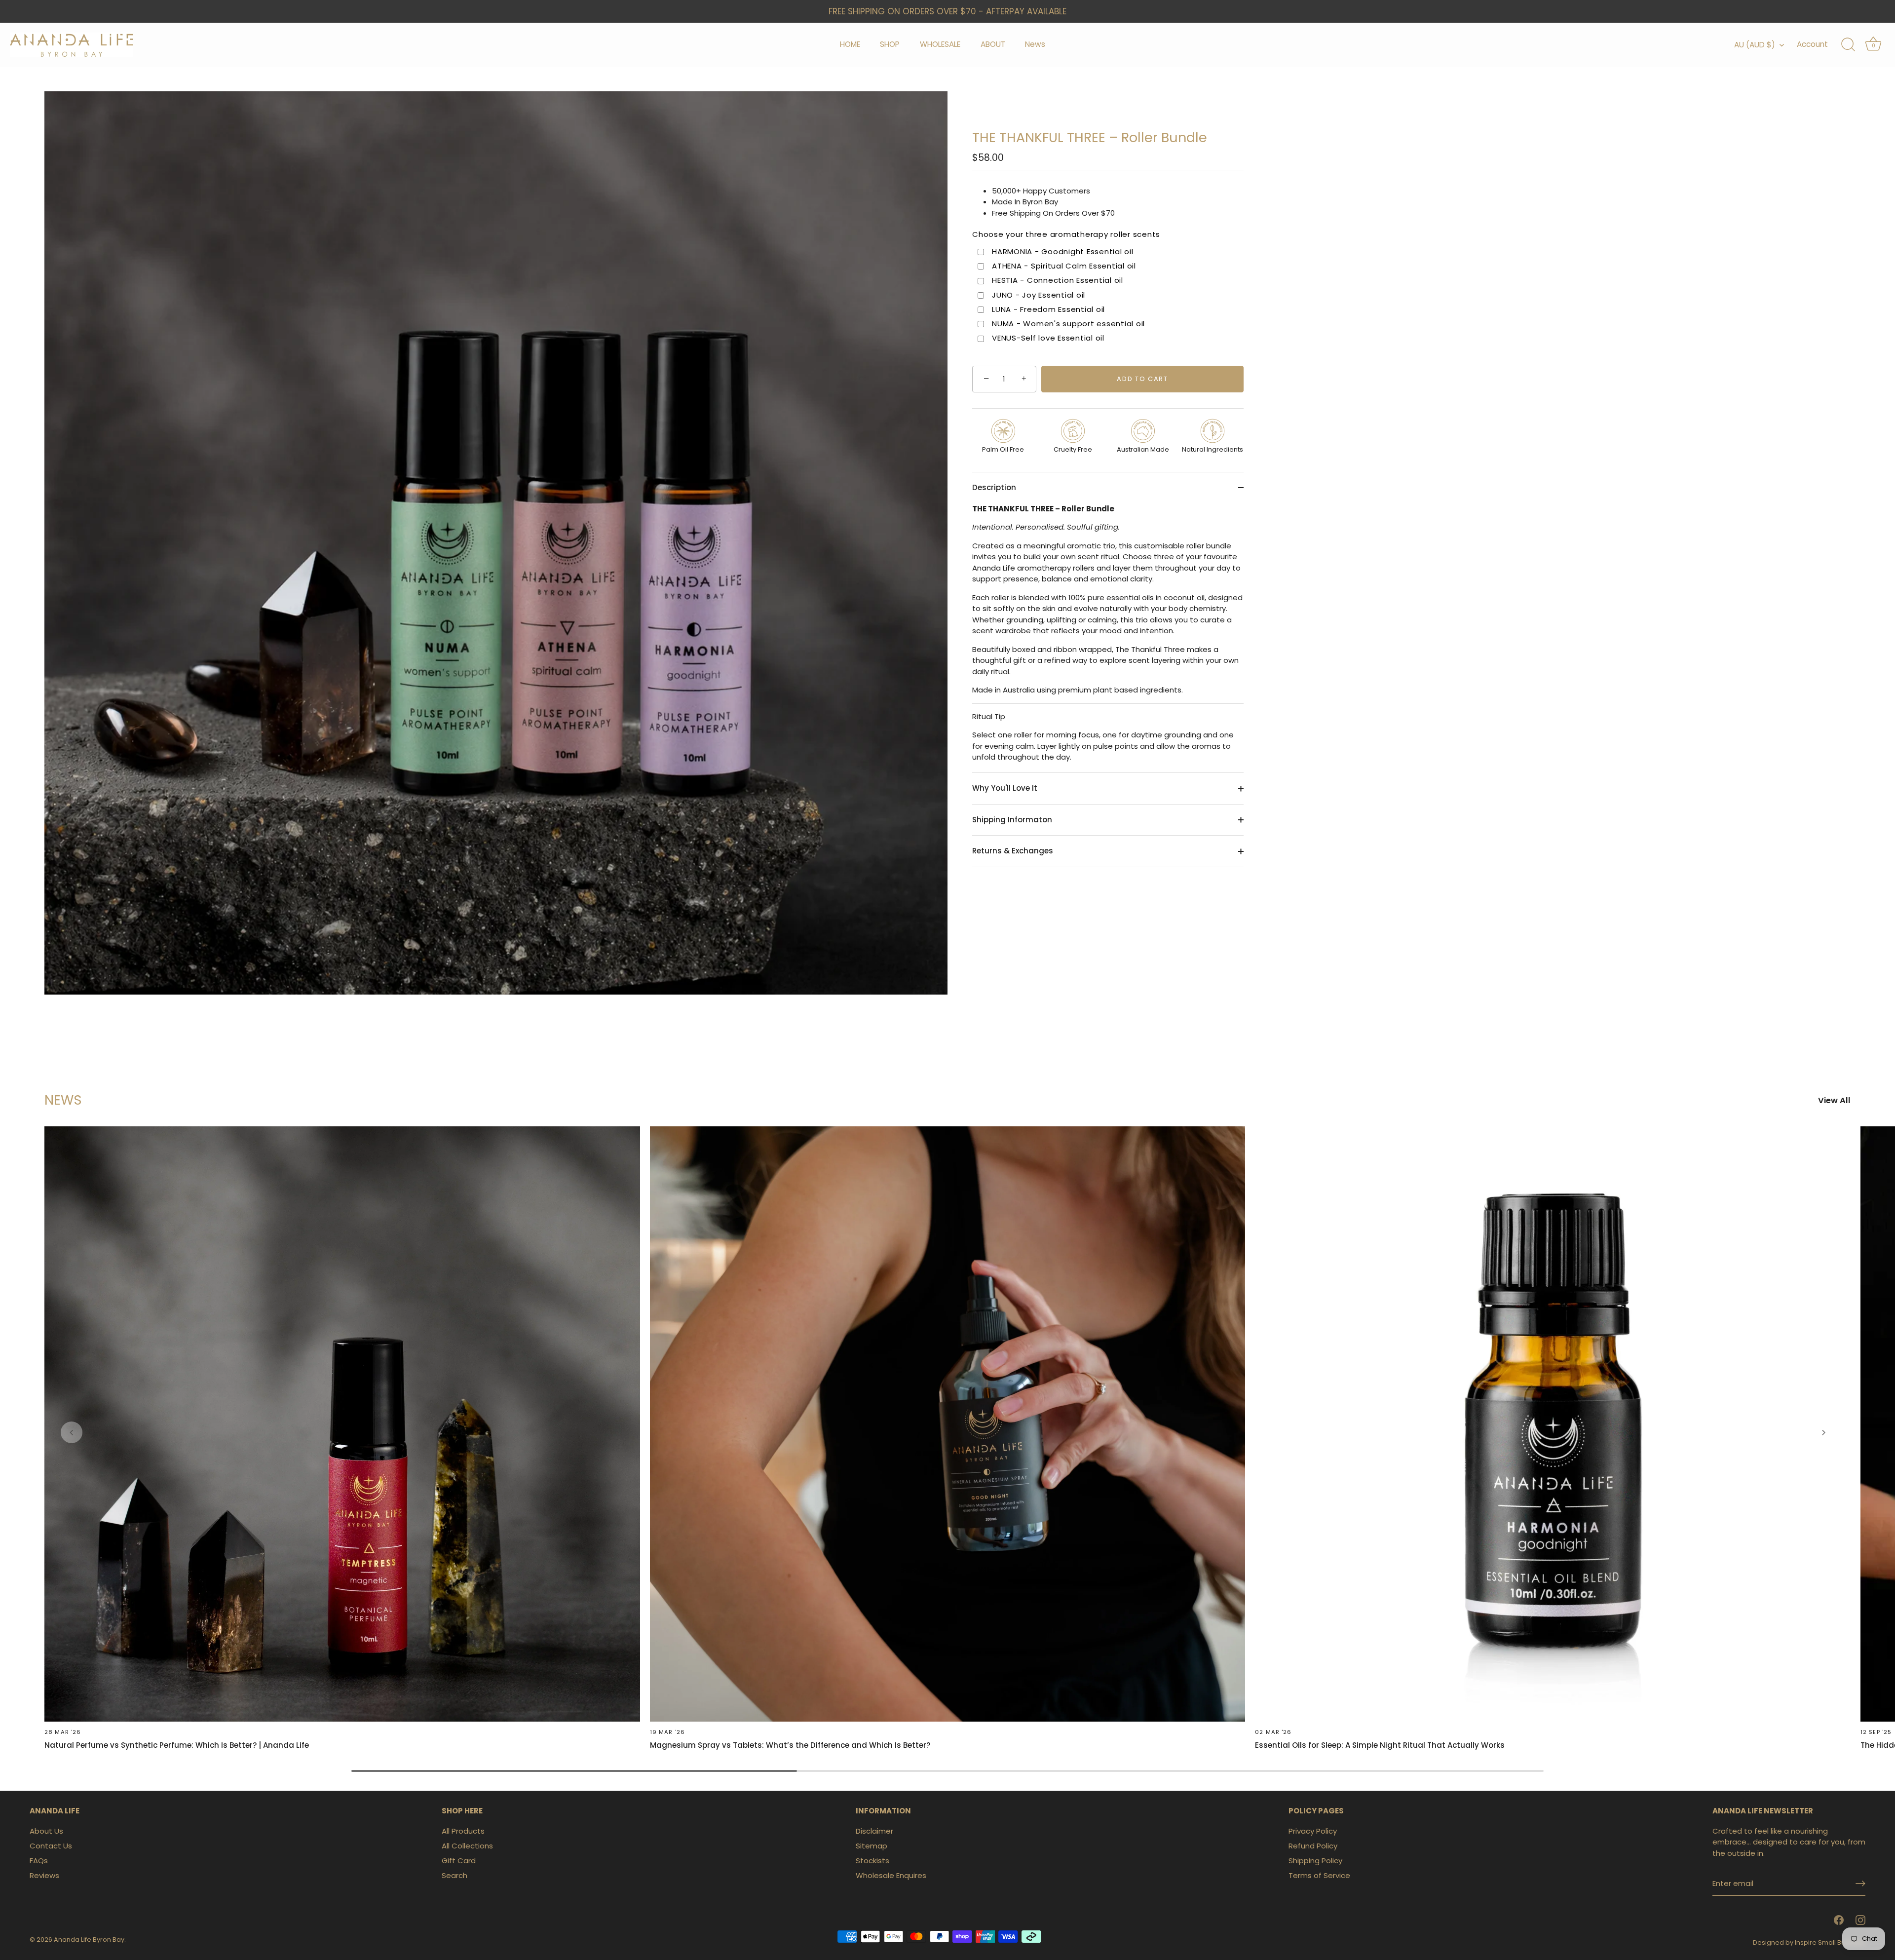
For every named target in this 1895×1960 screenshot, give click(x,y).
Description (994, 487)
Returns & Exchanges (1013, 851)
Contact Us (51, 1846)
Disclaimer (874, 1831)
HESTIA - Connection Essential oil (1058, 281)
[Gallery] (496, 543)
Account (1812, 44)
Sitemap (872, 1846)
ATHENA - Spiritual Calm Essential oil (1064, 266)
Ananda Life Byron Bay (89, 1940)
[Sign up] (1860, 1883)
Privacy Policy (1313, 1831)
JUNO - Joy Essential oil (1039, 295)
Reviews (44, 1875)
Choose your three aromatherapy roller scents (1066, 235)
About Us (46, 1831)
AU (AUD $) (1755, 45)
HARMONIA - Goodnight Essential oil (1063, 252)
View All (1834, 1101)
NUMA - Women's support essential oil (1068, 324)
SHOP (890, 44)
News (1035, 44)
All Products (463, 1831)
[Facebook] (1839, 1920)
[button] (72, 1432)
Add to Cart (1142, 379)
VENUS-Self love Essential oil (1048, 339)
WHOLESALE (940, 44)
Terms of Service (1319, 1875)
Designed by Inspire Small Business (1809, 1942)
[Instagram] (1860, 1920)
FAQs (39, 1861)
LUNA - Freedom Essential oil (1048, 309)
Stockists (872, 1861)
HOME (850, 44)
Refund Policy (1313, 1846)
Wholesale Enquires (891, 1875)
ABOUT (993, 44)
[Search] (1848, 45)
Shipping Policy (1315, 1861)
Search (455, 1875)
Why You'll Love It (1005, 788)
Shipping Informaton (1012, 820)
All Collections (467, 1846)
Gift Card (459, 1861)
